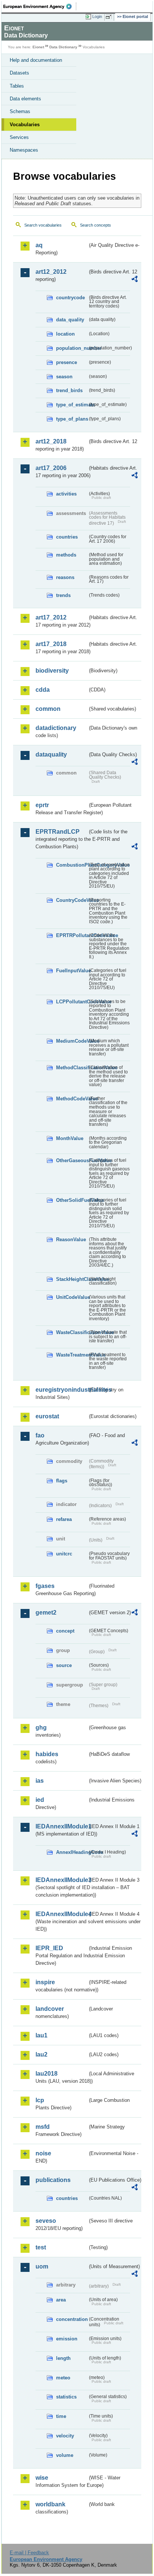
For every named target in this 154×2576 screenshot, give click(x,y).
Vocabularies (25, 125)
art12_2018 (51, 441)
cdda (43, 690)
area (61, 2300)
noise (43, 2153)
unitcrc (64, 1554)
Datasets (19, 73)
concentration (72, 2319)
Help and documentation (36, 60)
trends (63, 595)
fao (40, 1435)
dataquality (51, 754)
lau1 (41, 2035)
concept (65, 1631)
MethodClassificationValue (72, 1068)
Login (97, 16)
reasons (65, 577)
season (64, 377)
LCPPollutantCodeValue (72, 1002)
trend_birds (69, 390)
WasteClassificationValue (72, 1332)
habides (47, 1754)
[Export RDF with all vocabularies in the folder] (135, 280)
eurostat (47, 1416)
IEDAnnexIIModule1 (61, 1826)
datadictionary (56, 728)
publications (53, 2180)
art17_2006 (51, 468)
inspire (45, 1982)
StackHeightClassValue (72, 1279)
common (48, 709)
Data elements (25, 99)
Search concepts (96, 225)
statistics (66, 2397)
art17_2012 (51, 617)
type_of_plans (72, 419)
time (61, 2416)
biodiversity (52, 671)
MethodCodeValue (72, 1099)
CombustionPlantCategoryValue (72, 865)
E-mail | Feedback (29, 2553)
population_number (72, 348)
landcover (50, 2009)
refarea (64, 1519)
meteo (63, 2378)
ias (40, 1781)
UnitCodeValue (72, 1297)
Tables (17, 86)
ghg (41, 1728)
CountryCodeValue (72, 900)
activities (66, 494)
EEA (40, 6)
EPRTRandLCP (58, 832)
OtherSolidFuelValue (72, 1200)
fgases (45, 1586)
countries (67, 537)
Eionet (38, 47)
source (64, 1665)
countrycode (70, 298)
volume (65, 2455)
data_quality (70, 320)
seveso (46, 2221)
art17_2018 (51, 644)
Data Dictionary (63, 47)
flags (62, 1481)
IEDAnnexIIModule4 (61, 1914)
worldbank (50, 2504)
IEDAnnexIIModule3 (61, 1880)
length (63, 2358)
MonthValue (70, 1138)
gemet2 (46, 1613)
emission (67, 2339)
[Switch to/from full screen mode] (110, 17)
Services (19, 137)
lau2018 (47, 2074)
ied (40, 1800)
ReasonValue (71, 1239)
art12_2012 (51, 272)
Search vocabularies (43, 225)
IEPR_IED (49, 1948)
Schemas (20, 111)
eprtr (42, 805)
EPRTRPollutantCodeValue (72, 935)
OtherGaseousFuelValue (72, 1160)
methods (66, 555)
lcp (40, 2100)
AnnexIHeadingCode (72, 1852)
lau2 (41, 2054)
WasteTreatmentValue (72, 1355)
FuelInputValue (72, 971)
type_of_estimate (72, 405)
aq (39, 245)
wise (42, 2478)
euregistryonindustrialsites (61, 1390)
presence (67, 362)
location (65, 334)
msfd (43, 2127)
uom (42, 2266)
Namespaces (24, 150)
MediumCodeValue (72, 1041)
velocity (65, 2436)
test (41, 2247)
